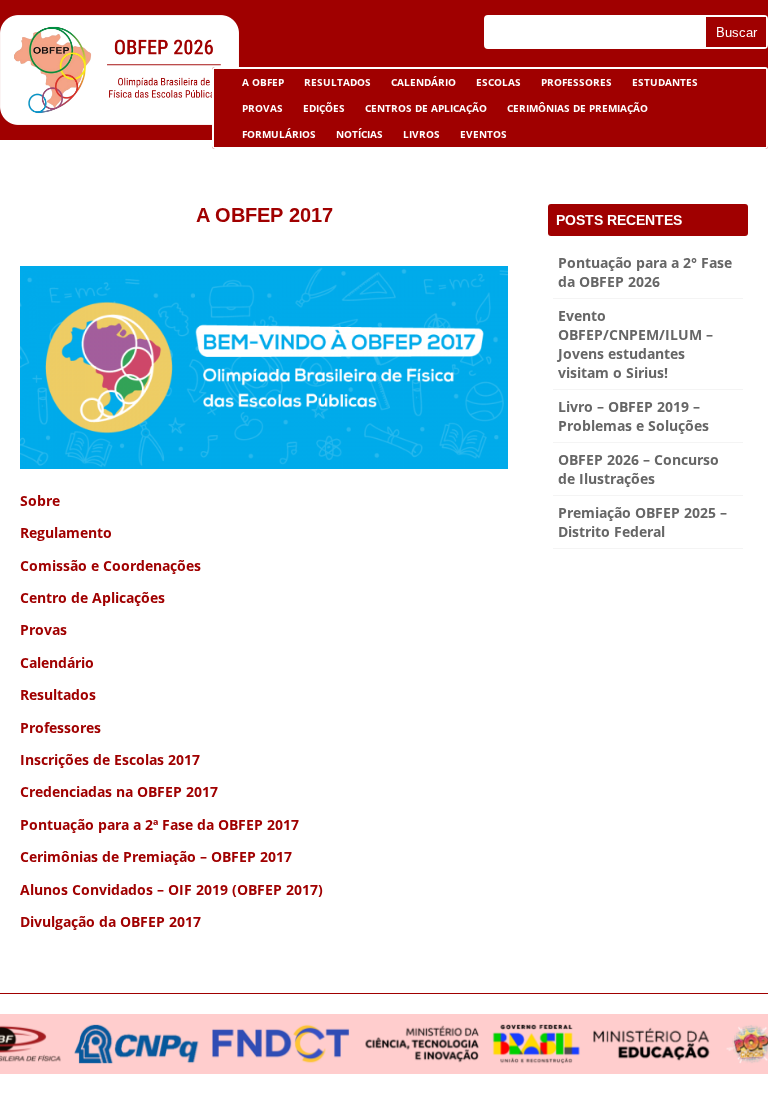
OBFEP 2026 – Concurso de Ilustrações (638, 469)
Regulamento (66, 532)
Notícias (359, 134)
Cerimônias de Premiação (572, 111)
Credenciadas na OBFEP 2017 (119, 791)
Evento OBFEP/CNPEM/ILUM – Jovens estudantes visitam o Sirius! (635, 344)
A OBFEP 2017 (264, 215)
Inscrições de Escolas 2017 (110, 759)
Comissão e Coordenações (110, 565)
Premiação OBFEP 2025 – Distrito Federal (642, 522)
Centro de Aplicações (92, 597)
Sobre (40, 500)
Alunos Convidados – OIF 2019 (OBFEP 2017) (171, 889)
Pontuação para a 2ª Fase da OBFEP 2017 (159, 824)
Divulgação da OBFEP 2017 (110, 921)
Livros (416, 137)
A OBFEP (258, 85)
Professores (576, 82)
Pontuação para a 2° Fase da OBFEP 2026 (645, 272)
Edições (324, 108)
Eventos (478, 137)
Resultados (337, 82)
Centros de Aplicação (421, 111)
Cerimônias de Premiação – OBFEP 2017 (156, 856)
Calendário (423, 82)
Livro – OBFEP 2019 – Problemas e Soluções (633, 416)
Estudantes (660, 85)
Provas (262, 108)
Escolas (493, 85)
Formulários (274, 137)
